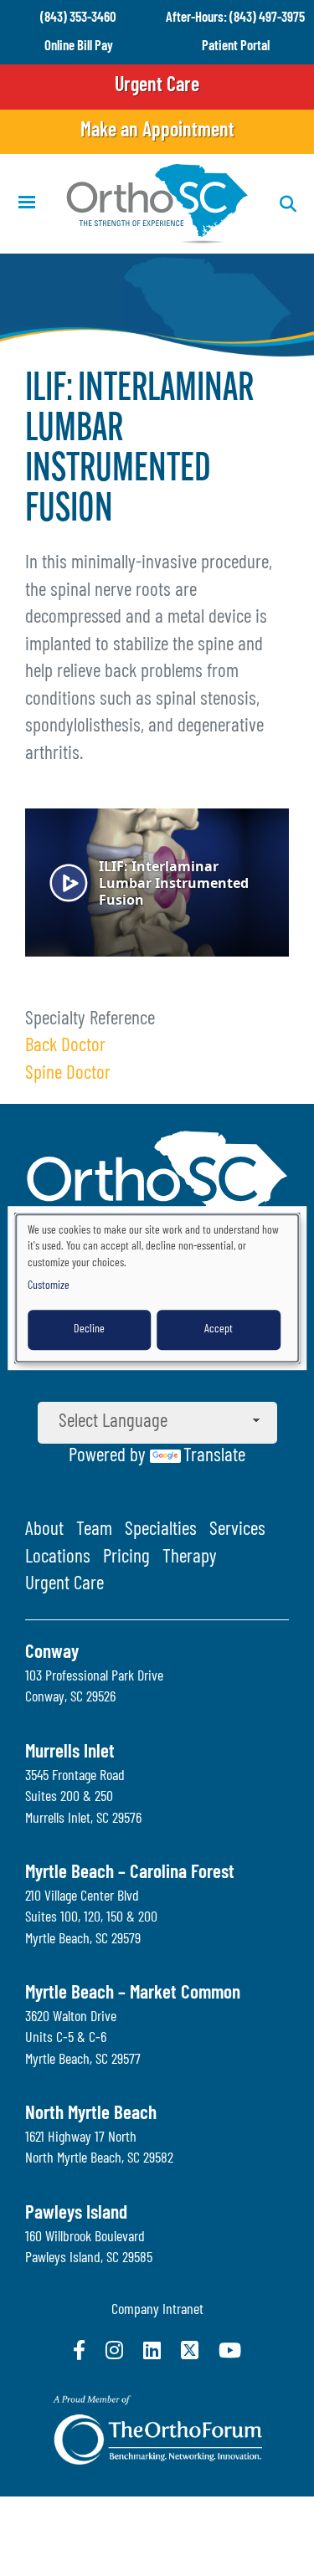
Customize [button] (49, 1286)
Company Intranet (157, 2311)
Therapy (190, 1558)
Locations (58, 1558)
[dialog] (157, 1288)
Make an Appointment (157, 131)
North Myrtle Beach (91, 2114)
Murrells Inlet (70, 1753)
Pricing (126, 1558)
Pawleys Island (76, 2214)
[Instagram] (114, 2350)
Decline (89, 1329)
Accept (219, 1329)
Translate (214, 1457)
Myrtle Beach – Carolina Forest (130, 1873)
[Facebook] (79, 2350)
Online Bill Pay (79, 46)
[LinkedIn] (152, 2350)
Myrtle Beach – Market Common (133, 1994)
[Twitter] (190, 2350)
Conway (52, 1653)
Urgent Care (157, 86)
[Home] (157, 204)
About (44, 1530)
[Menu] (26, 204)
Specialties (161, 1530)
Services (237, 1530)
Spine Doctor (68, 1074)
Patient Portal (236, 46)
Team (94, 1530)
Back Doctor (65, 1047)
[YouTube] (230, 2350)
